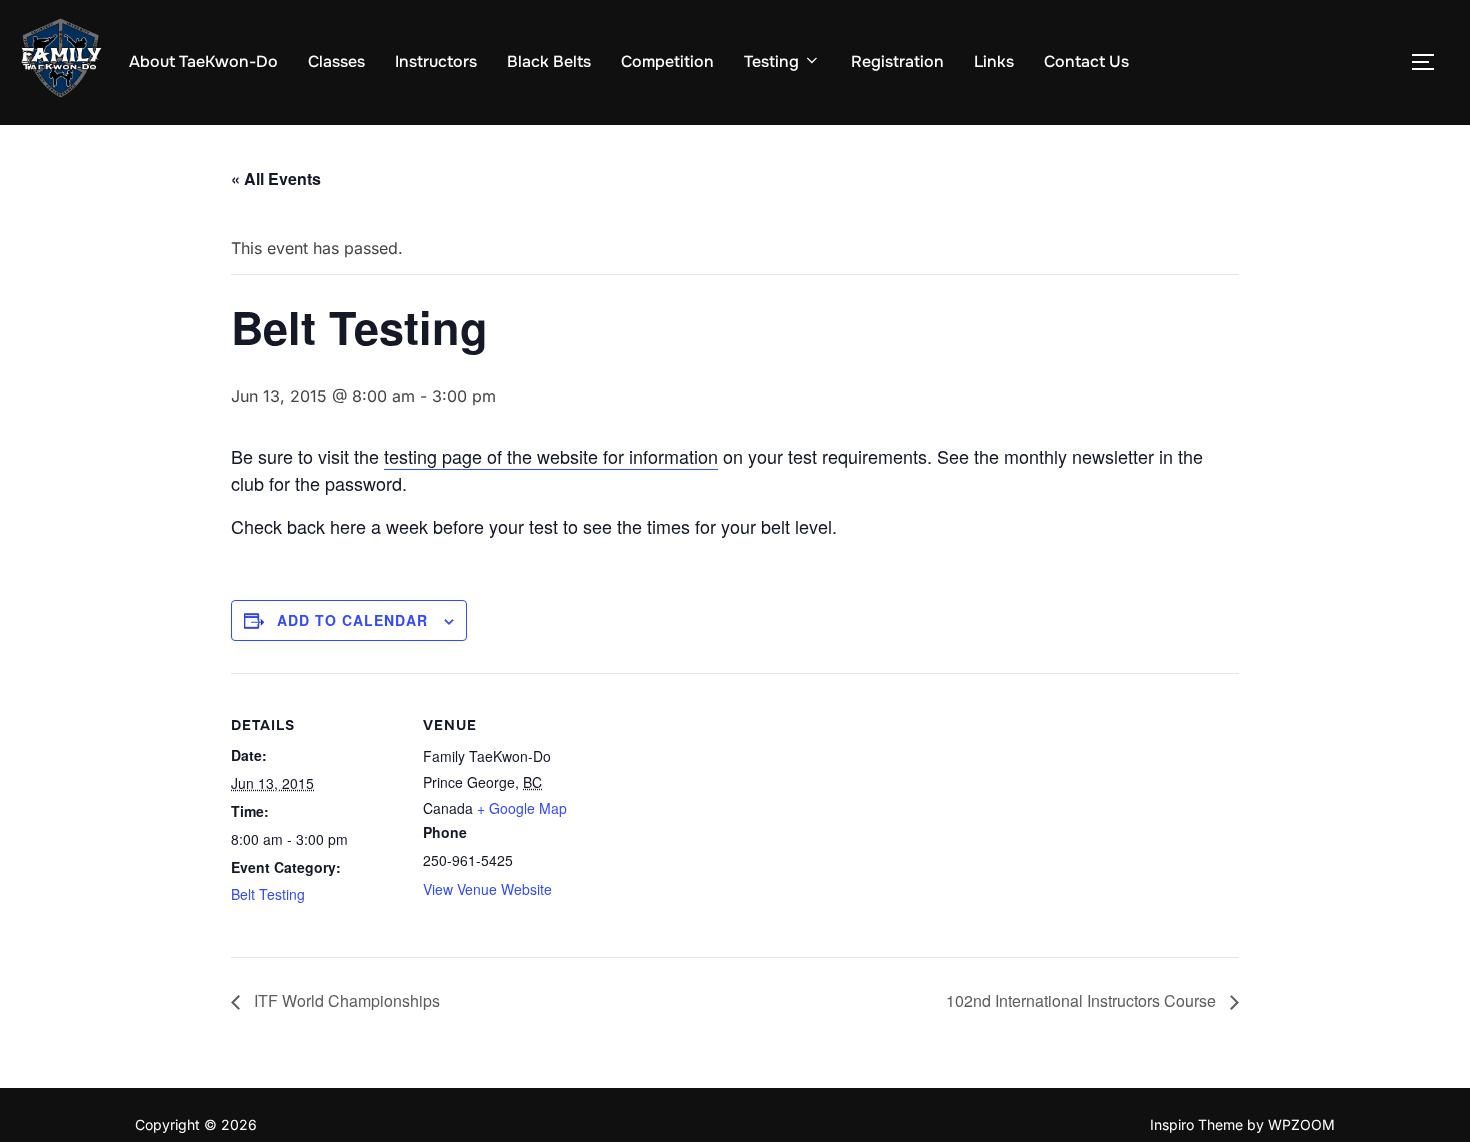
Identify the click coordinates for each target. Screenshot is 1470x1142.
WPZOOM (1301, 1124)
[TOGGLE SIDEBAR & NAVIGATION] (1430, 62)
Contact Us (1086, 61)
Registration (897, 61)
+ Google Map (522, 808)
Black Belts (549, 61)
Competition (667, 61)
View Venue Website (487, 889)
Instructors (436, 61)
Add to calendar (352, 620)
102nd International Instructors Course (1083, 1000)
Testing (771, 61)
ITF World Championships (345, 1000)
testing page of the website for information (551, 456)
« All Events (276, 178)
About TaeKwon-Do (203, 61)
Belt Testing (268, 894)
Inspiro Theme (1196, 1124)
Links (994, 61)
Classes (336, 61)
